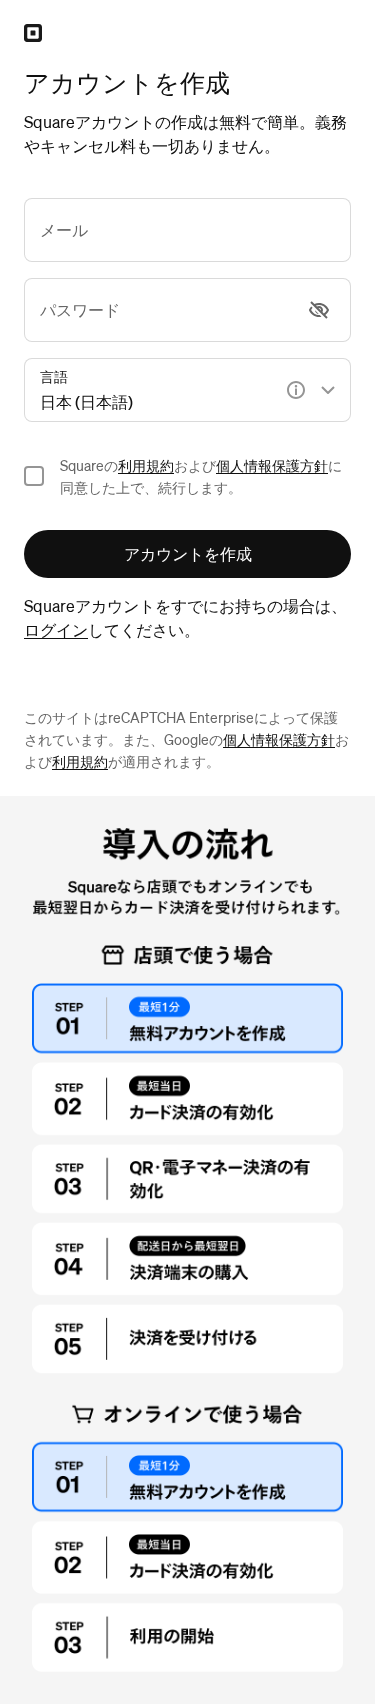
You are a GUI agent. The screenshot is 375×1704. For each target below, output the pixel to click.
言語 (54, 376)
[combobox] (187, 390)
